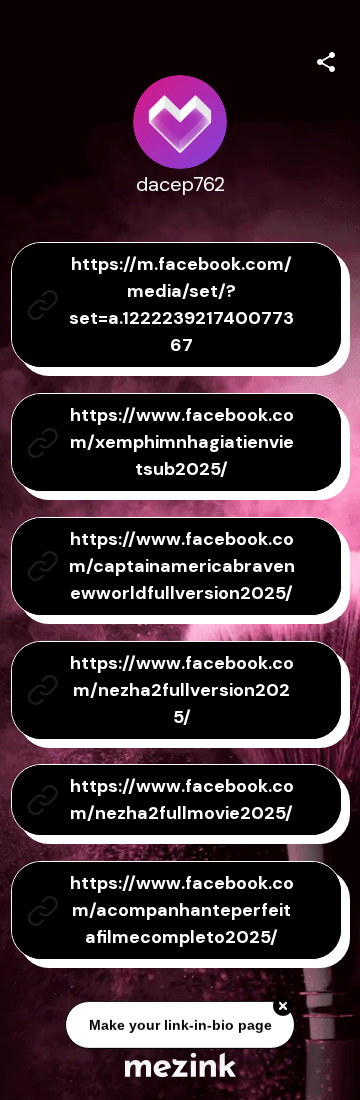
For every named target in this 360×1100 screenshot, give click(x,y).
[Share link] (326, 59)
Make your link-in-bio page (179, 1026)
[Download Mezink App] (180, 1064)
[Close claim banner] (283, 1007)
